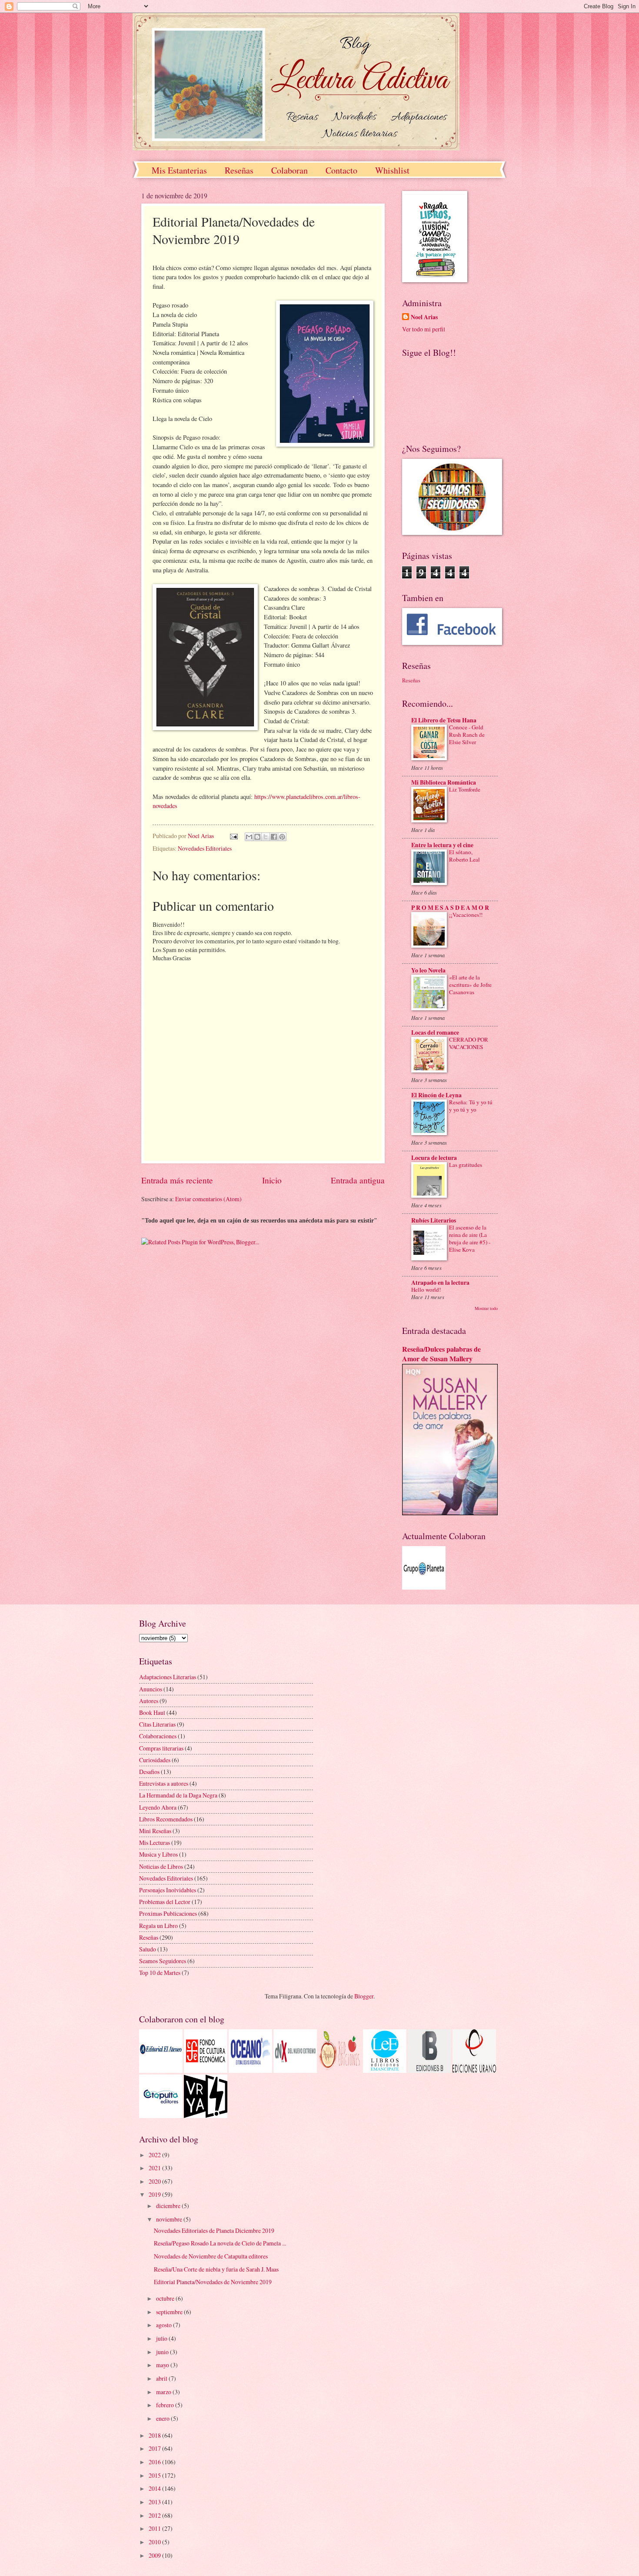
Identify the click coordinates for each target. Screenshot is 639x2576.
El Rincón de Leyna (436, 1095)
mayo (163, 2365)
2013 (155, 2502)
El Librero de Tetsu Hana (444, 720)
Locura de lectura (434, 1158)
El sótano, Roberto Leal (464, 856)
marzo (164, 2392)
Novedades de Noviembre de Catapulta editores (211, 2256)
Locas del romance (435, 1032)
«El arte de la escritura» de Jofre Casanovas (470, 985)
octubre (166, 2298)
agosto (165, 2325)
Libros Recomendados (166, 1819)
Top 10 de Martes (160, 1973)
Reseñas (239, 170)
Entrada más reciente (177, 1180)
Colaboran (290, 170)
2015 (155, 2475)
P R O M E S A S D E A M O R (450, 908)
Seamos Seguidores (163, 1961)
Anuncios (151, 1689)
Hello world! (426, 1290)
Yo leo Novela (428, 970)
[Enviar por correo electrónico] (249, 837)
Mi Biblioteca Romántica (444, 782)
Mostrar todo (486, 1308)
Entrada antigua (358, 1180)
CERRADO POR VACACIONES (469, 1043)
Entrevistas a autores (164, 1783)
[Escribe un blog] (257, 837)
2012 (155, 2515)
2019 (155, 2194)
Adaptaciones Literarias (168, 1677)
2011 (155, 2528)
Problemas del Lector (165, 1902)
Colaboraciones (158, 1736)
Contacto (341, 170)
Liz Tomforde (465, 789)
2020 (155, 2181)
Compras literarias (161, 1748)
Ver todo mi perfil (424, 329)
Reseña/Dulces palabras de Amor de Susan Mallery (441, 1354)
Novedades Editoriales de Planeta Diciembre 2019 (214, 2230)
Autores (149, 1701)
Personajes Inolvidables (168, 1890)
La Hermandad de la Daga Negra (178, 1795)
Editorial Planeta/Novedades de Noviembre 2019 (213, 2282)
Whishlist (392, 170)
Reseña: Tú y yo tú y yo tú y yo (471, 1106)
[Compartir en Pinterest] (282, 837)
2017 (155, 2448)
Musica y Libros (158, 1854)
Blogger (364, 1996)
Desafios (149, 1772)
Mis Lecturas (155, 1843)
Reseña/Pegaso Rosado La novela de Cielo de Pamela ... (220, 2243)
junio (163, 2352)
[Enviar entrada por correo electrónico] (233, 836)
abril (162, 2378)
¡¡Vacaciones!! (466, 915)
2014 (155, 2488)
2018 (155, 2435)
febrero (166, 2405)
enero (163, 2418)
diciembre (169, 2206)
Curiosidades (155, 1760)
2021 (155, 2168)
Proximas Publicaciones (168, 1913)
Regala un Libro (158, 1926)
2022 (155, 2155)
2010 (155, 2542)
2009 (155, 2555)
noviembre (170, 2219)
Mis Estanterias (179, 170)
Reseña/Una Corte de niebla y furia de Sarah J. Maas (216, 2269)
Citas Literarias (157, 1724)
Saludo (148, 1949)
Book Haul (152, 1712)
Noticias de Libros (161, 1866)
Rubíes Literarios (434, 1220)
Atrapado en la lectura (440, 1283)
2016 (155, 2462)
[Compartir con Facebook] (274, 837)
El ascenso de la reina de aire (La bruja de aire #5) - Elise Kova (470, 1238)
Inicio (272, 1180)
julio (162, 2338)
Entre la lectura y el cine (442, 845)
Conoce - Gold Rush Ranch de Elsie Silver (467, 735)
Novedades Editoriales (205, 848)
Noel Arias (424, 317)
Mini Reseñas (155, 1831)
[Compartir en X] (266, 837)
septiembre (170, 2312)
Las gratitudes (466, 1165)
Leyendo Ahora (158, 1807)
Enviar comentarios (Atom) (208, 1199)
